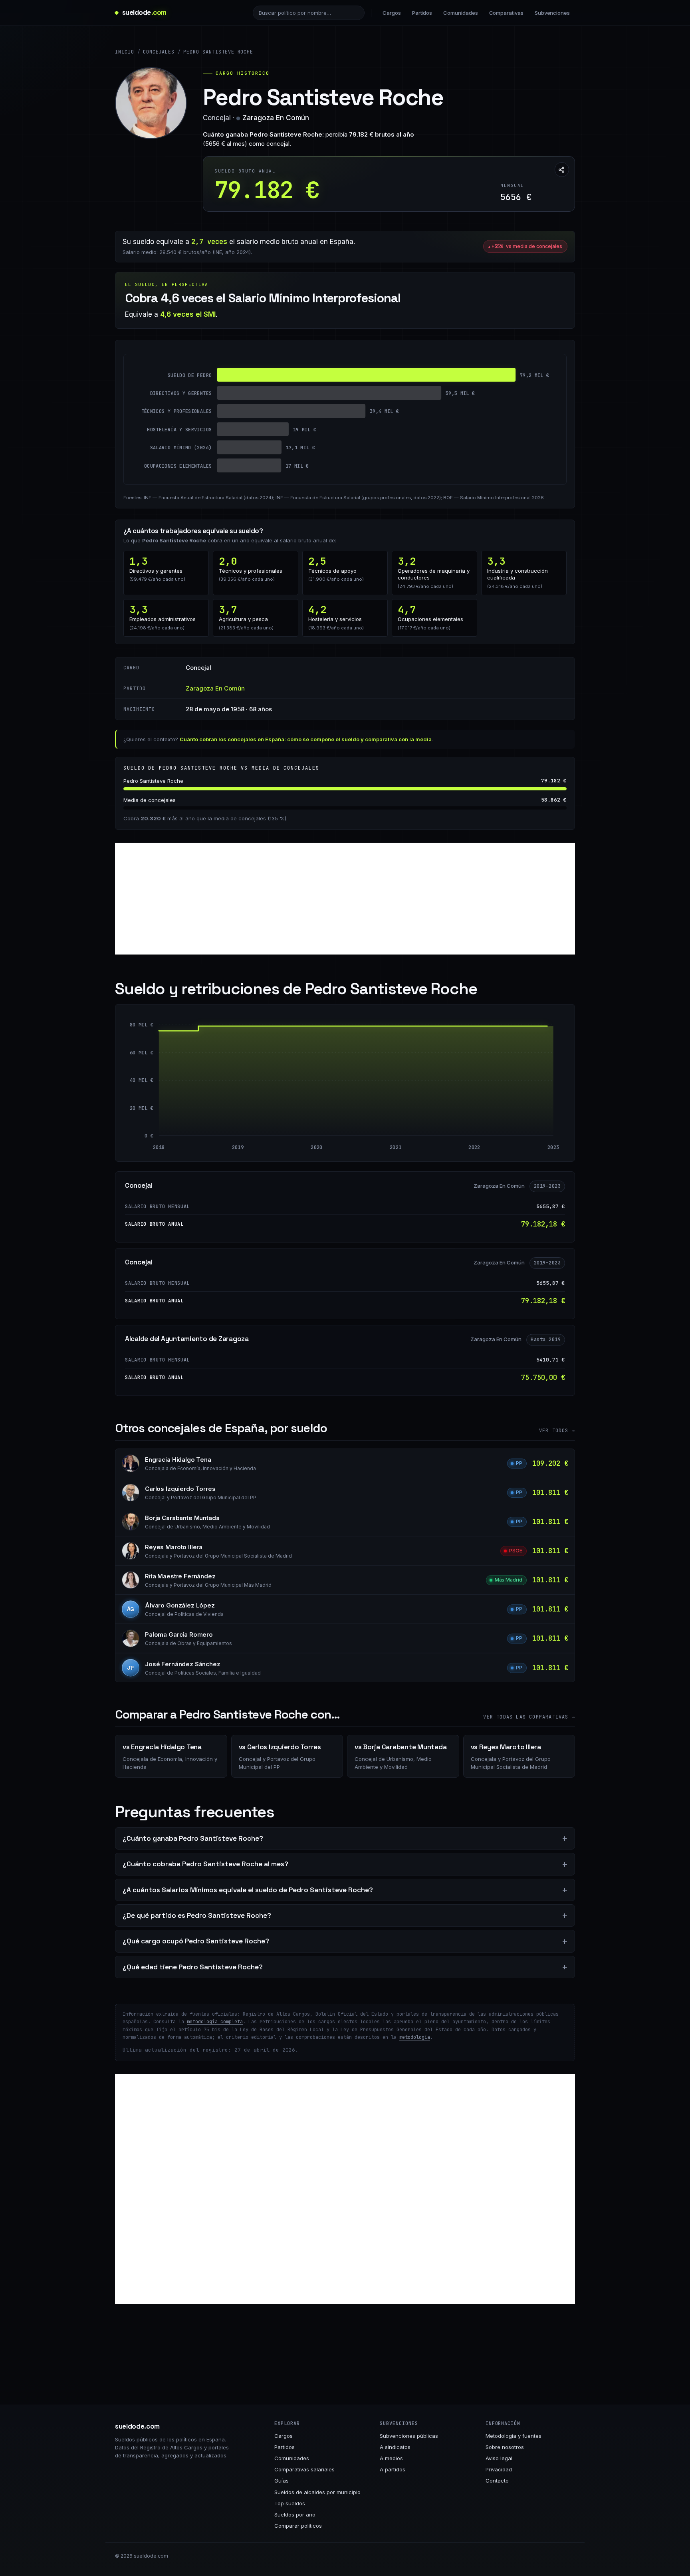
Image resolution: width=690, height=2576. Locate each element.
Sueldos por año (295, 2514)
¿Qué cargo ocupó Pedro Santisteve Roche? (196, 1941)
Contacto (497, 2481)
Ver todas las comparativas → (529, 1717)
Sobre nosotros (505, 2447)
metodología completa (215, 2022)
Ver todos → (557, 1431)
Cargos (392, 13)
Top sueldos (290, 2503)
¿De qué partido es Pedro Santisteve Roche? (197, 1915)
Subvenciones (552, 13)
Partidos (422, 13)
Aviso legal (499, 2458)
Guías (282, 2481)
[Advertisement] (345, 899)
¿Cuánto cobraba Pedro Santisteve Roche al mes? (205, 1864)
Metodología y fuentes (514, 2436)
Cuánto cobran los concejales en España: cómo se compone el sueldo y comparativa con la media (306, 739)
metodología (415, 2037)
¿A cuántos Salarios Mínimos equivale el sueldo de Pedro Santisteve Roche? (248, 1890)
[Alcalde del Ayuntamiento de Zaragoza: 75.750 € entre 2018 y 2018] (161, 1083)
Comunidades (460, 13)
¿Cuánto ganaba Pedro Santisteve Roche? (193, 1838)
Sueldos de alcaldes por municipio (317, 2492)
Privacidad (499, 2469)
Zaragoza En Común (276, 118)
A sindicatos (395, 2447)
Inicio (125, 52)
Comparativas (506, 13)
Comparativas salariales (304, 2469)
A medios (391, 2458)
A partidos (393, 2469)
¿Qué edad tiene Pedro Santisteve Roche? (193, 1967)
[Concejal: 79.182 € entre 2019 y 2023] (395, 1081)
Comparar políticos (298, 2526)
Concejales (159, 52)
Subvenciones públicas (409, 2436)
